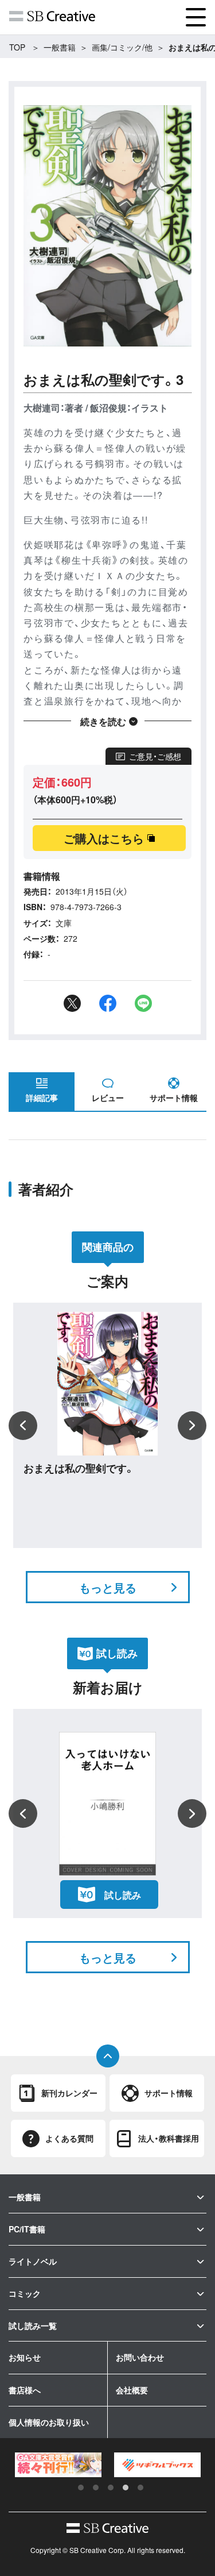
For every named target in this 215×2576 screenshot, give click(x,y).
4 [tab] (126, 2488)
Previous (23, 1426)
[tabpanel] (58, 2465)
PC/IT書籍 (27, 2229)
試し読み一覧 (33, 2325)
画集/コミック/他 (122, 47)
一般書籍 (60, 47)
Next (192, 1426)
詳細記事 (42, 1098)
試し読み (123, 1895)
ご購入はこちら (104, 838)
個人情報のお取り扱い (49, 2422)
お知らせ (25, 2357)
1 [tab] (81, 2488)
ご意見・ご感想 (155, 756)
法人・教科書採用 (169, 2138)
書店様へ (25, 2390)
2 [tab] (96, 2488)
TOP (17, 47)
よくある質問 (69, 2138)
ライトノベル (33, 2261)
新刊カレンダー (69, 2093)
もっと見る (108, 1587)
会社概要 (132, 2390)
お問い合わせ (140, 2357)
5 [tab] (140, 2488)
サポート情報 (174, 1098)
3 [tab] (111, 2488)
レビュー (108, 1098)
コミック (25, 2293)
